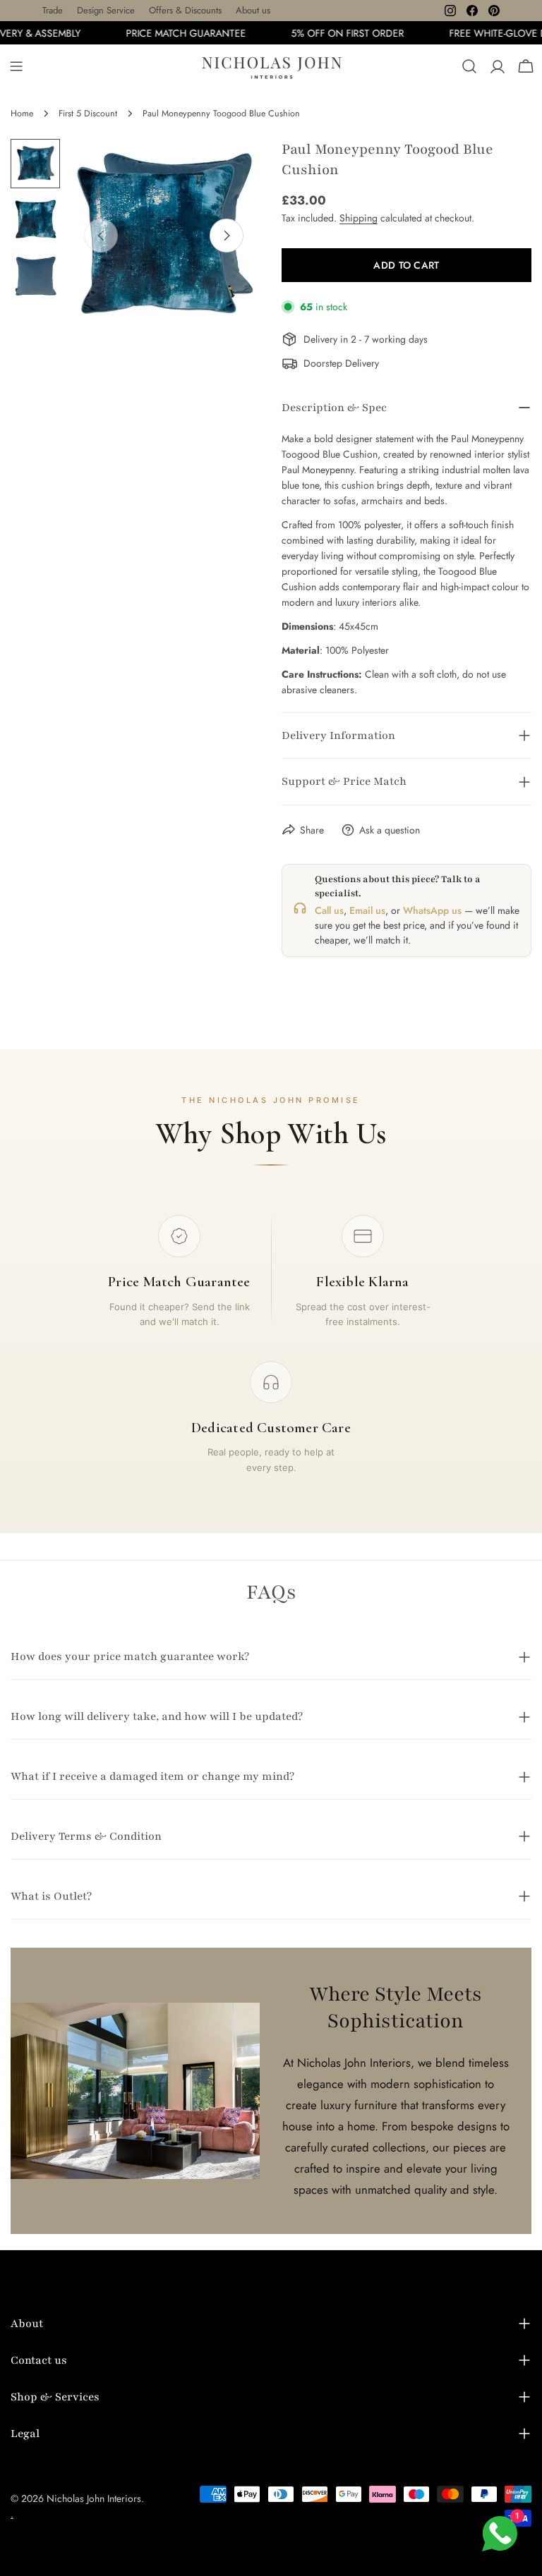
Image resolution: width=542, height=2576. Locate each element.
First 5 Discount (88, 114)
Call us (329, 910)
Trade (53, 10)
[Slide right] (227, 236)
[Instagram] (450, 11)
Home (22, 114)
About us (253, 10)
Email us (367, 910)
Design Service (106, 10)
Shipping (359, 218)
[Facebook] (472, 11)
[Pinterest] (494, 11)
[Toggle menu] (16, 66)
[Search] (469, 66)
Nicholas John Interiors (94, 2498)
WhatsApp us (432, 910)
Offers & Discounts (185, 10)
